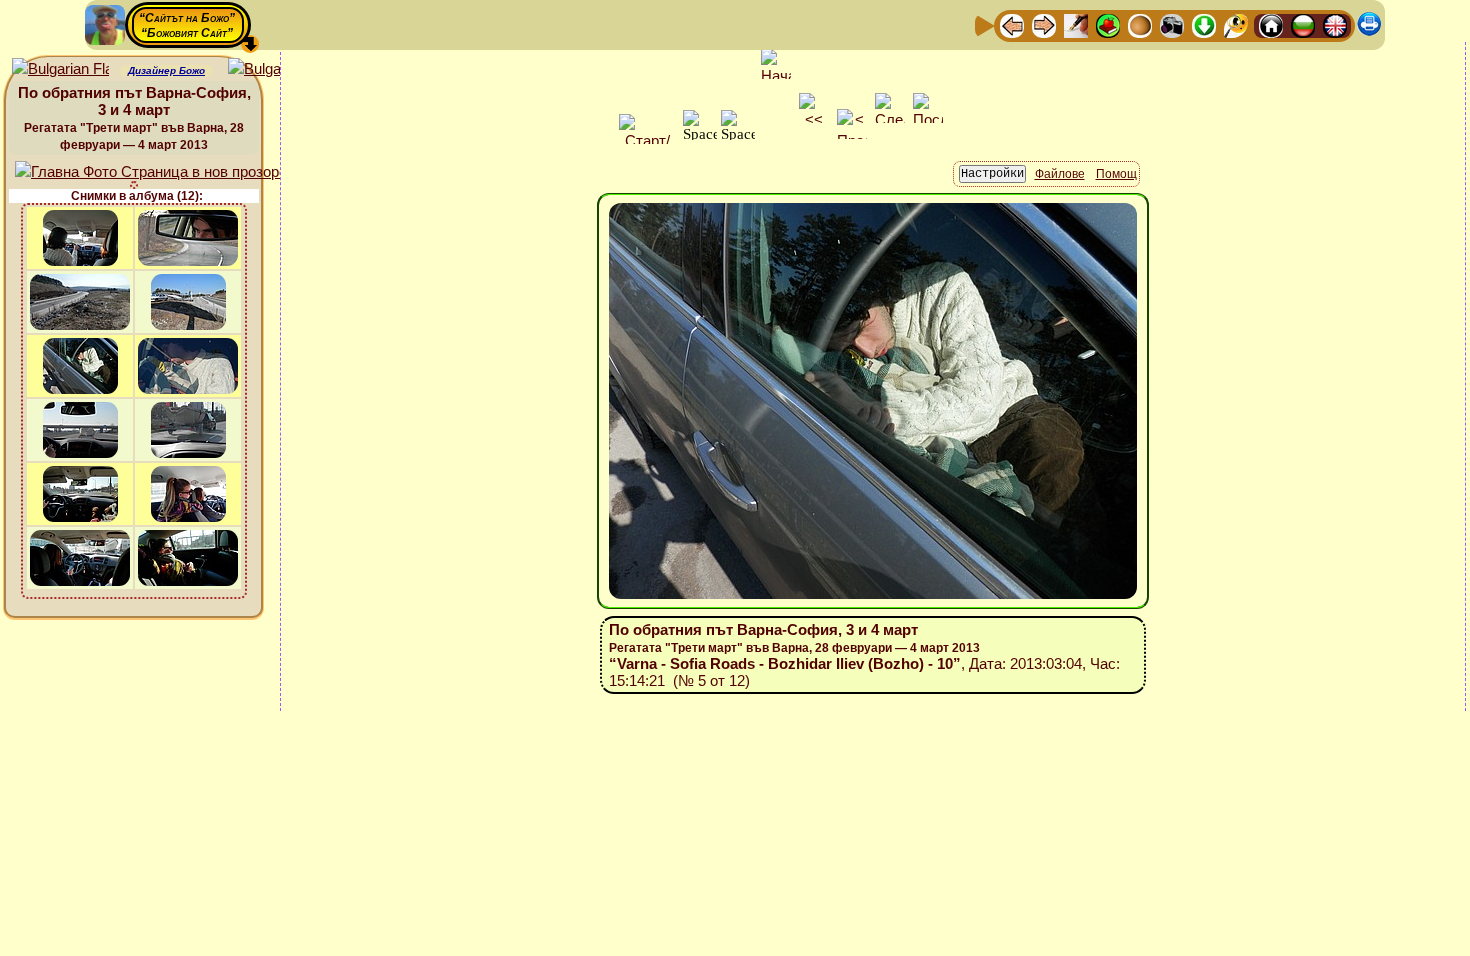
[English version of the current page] (60, 69)
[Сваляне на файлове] (1204, 24)
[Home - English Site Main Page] (1335, 24)
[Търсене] (1236, 24)
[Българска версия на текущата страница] (276, 69)
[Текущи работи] (1140, 24)
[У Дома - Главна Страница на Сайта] (1271, 24)
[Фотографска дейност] (1172, 24)
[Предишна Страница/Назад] (1012, 24)
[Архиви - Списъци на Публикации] (1076, 24)
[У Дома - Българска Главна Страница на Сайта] (1303, 24)
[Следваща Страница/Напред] (1044, 24)
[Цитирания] (1108, 24)
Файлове (1060, 174)
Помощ (1116, 174)
